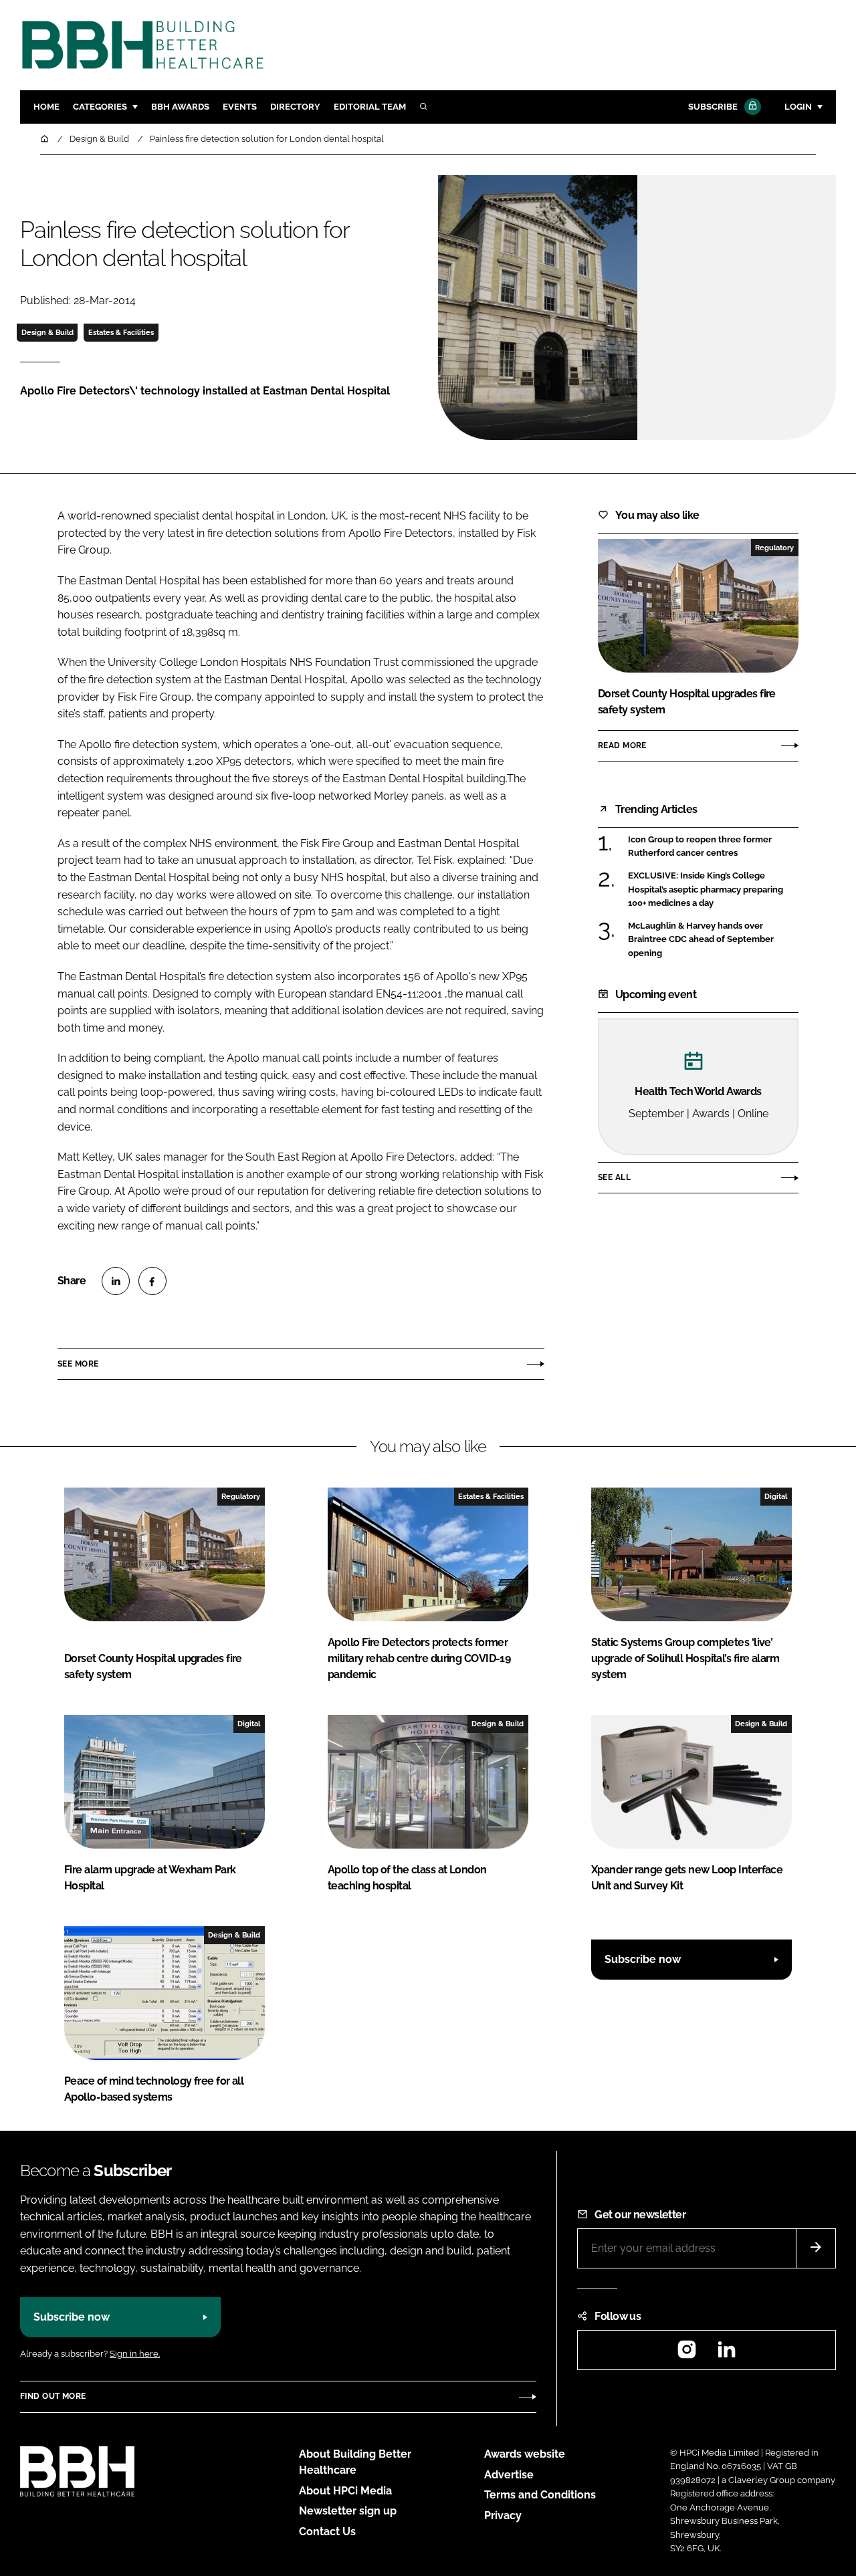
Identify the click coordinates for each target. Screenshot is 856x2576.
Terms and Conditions (540, 2495)
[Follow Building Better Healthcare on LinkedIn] (726, 2354)
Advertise (509, 2475)
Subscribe (713, 107)
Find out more (53, 2396)
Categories (100, 107)
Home (46, 107)
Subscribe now (643, 1959)
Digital (776, 1496)
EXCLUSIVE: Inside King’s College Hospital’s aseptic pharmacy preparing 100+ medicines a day (706, 890)
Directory (295, 107)
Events (240, 107)
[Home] (45, 139)
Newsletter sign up (348, 2511)
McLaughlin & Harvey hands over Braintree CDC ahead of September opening (701, 940)
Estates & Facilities (121, 332)
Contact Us (327, 2532)
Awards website (525, 2454)
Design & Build (47, 332)
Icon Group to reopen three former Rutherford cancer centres (700, 847)
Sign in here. (135, 2354)
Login (798, 107)
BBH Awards (180, 107)
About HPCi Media (345, 2491)
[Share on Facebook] (152, 1281)
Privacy (503, 2515)
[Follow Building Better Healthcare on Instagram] (687, 2354)
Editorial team (370, 107)
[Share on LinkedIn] (116, 1281)
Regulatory (774, 548)
